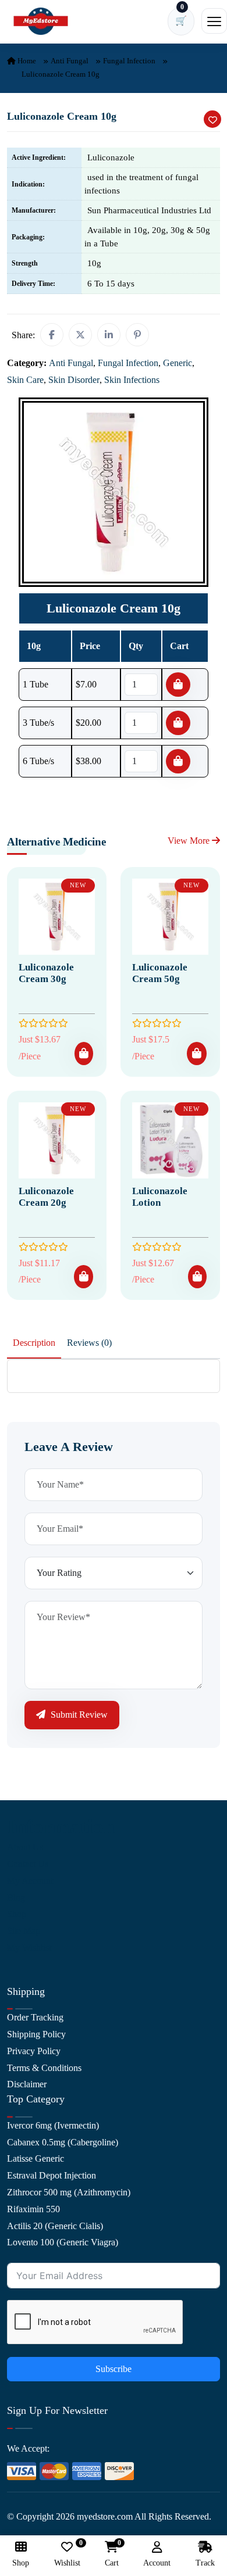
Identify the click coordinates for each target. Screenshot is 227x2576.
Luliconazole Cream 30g (46, 973)
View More (190, 841)
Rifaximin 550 (33, 2209)
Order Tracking (35, 2017)
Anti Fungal (70, 61)
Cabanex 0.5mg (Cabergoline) (63, 2142)
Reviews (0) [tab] (89, 1343)
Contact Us (28, 1864)
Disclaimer (27, 2084)
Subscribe (114, 2369)
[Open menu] (214, 21)
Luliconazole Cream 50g (160, 973)
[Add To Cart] (84, 1054)
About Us (25, 1847)
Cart (112, 2554)
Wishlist (67, 2554)
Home (26, 61)
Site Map (24, 1931)
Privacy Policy (34, 2051)
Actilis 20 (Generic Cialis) (55, 2226)
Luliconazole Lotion (160, 1197)
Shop (17, 1914)
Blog (16, 1898)
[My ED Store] (41, 21)
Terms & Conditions (44, 2068)
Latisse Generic (36, 2158)
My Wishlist (29, 1948)
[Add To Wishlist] (212, 119)
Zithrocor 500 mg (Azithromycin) (69, 2192)
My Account (30, 1881)
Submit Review (78, 1715)
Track (205, 2563)
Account (157, 2563)
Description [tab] (34, 1343)
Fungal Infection (129, 61)
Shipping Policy (36, 2034)
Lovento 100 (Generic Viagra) (63, 2242)
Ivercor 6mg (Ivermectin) (53, 2125)
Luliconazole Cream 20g (46, 1197)
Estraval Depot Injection (52, 2175)
